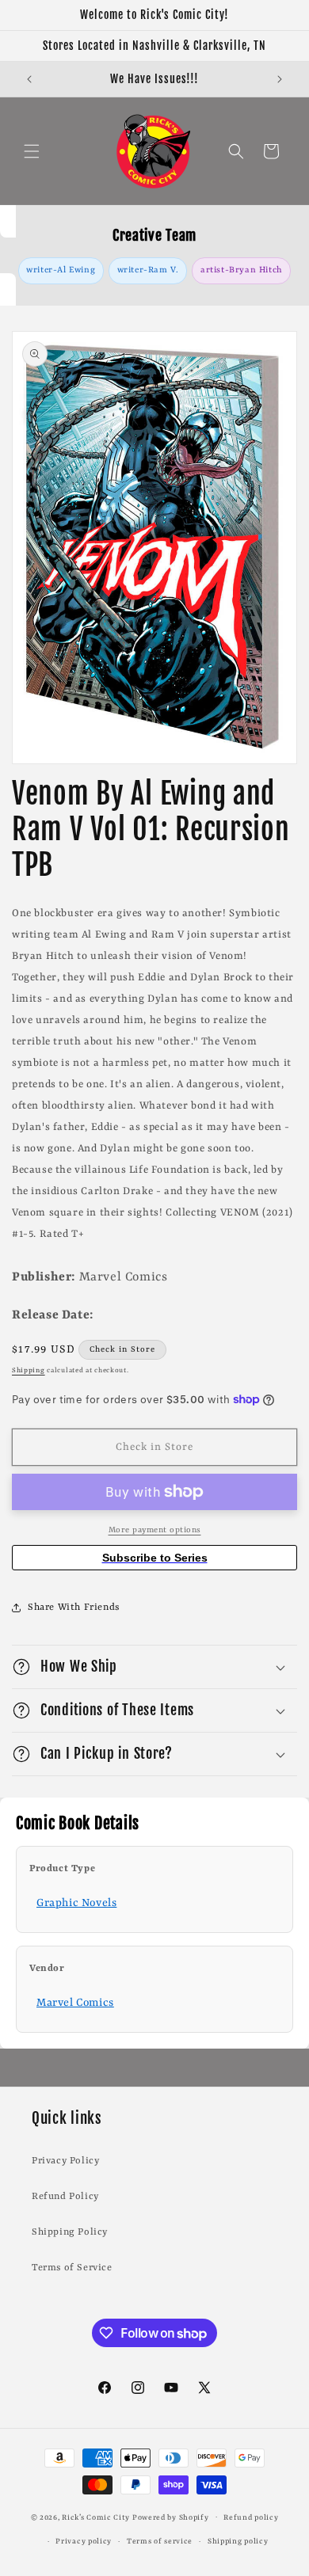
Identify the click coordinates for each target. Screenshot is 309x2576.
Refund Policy (65, 2197)
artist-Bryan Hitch (242, 270)
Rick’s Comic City (96, 2517)
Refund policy (251, 2518)
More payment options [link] (155, 1530)
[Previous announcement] (29, 79)
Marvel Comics (75, 2003)
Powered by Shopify (171, 2517)
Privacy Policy (65, 2161)
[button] (32, 151)
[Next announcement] (280, 79)
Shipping (29, 1371)
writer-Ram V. (148, 270)
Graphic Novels (76, 1903)
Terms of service (160, 2542)
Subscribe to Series (155, 1558)
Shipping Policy (70, 2232)
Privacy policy (84, 2542)
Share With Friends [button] (74, 1608)
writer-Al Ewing (61, 270)
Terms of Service (72, 2268)
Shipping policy (238, 2542)
